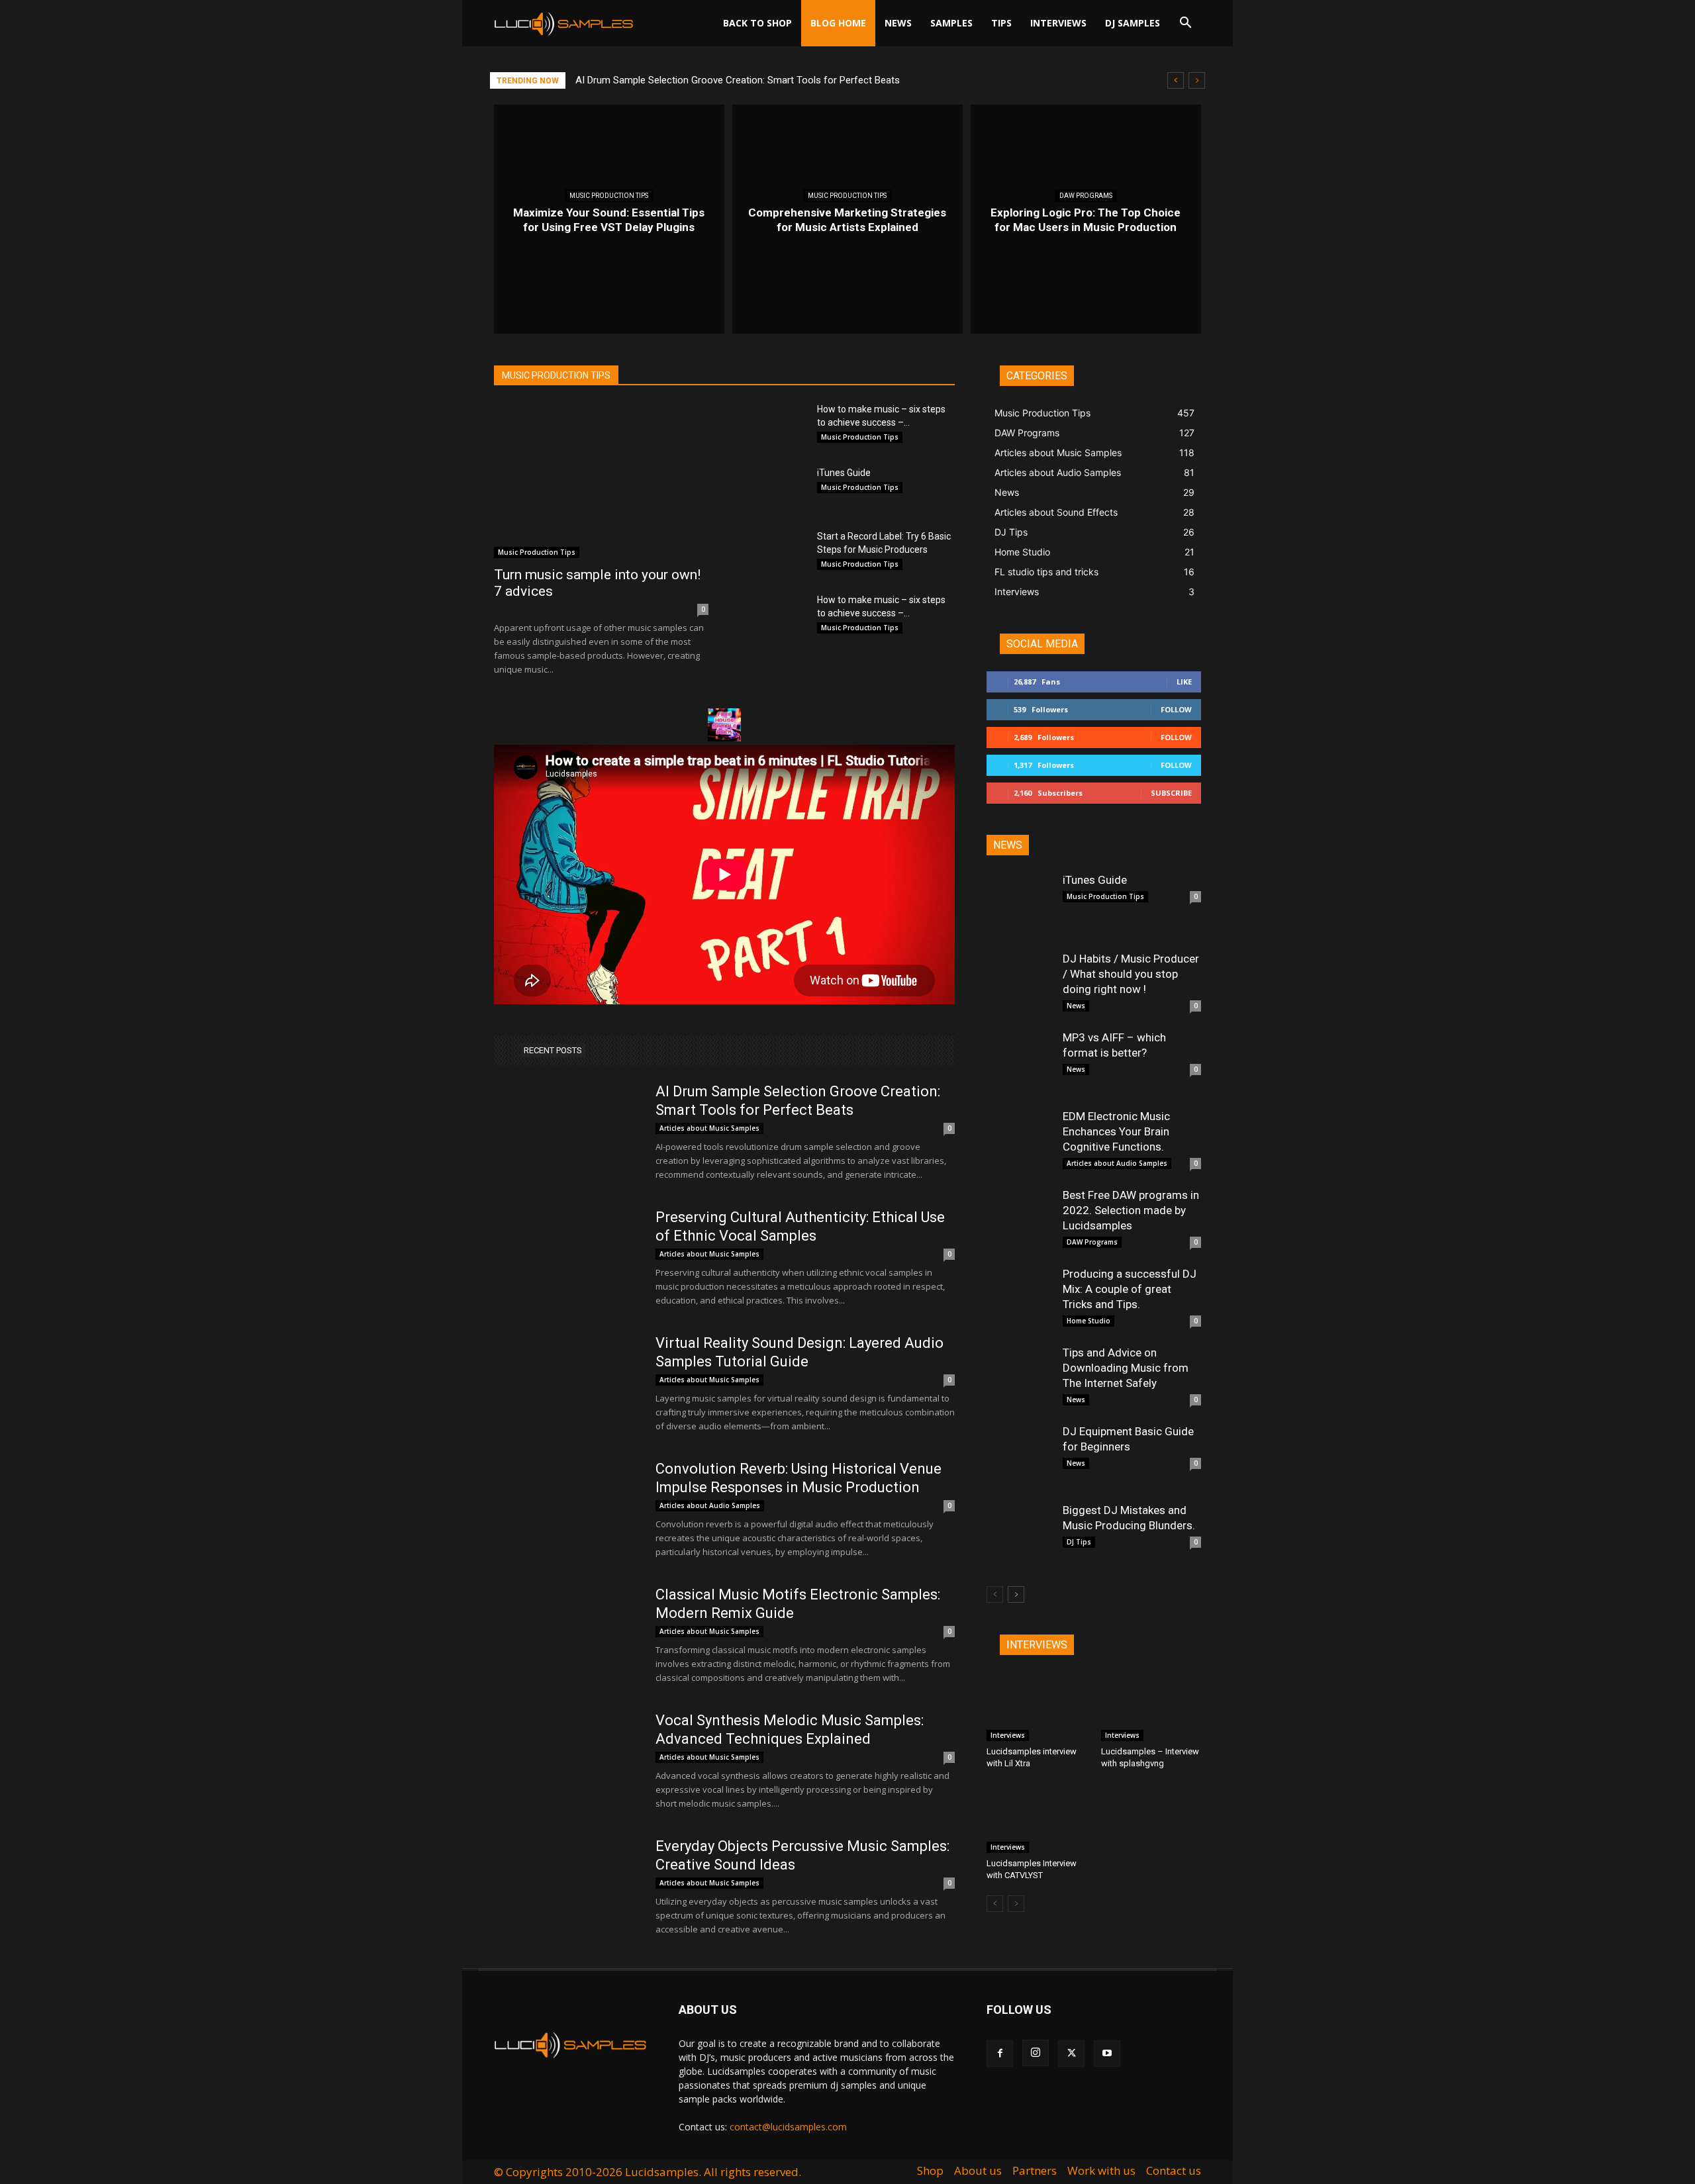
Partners (1035, 2171)
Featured (1051, 845)
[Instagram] (1036, 2053)
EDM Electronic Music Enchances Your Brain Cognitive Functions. (1116, 1131)
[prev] (1176, 80)
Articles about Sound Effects (899, 337)
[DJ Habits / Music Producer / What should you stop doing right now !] (1020, 984)
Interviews (1058, 23)
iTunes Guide (844, 473)
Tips (1001, 23)
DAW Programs (1086, 196)
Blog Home (838, 23)
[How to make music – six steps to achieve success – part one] (773, 426)
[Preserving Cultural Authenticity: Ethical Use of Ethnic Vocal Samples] (566, 1258)
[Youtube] (1107, 2054)
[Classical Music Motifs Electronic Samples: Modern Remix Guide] (566, 1635)
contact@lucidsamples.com (788, 2127)
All (1013, 845)
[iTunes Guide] (773, 489)
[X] (1071, 2054)
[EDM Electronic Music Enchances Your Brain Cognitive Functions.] (1020, 1142)
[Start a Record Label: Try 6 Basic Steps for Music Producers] (773, 553)
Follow (1176, 709)
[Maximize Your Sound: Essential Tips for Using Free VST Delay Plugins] (609, 219)
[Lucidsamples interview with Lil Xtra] (1037, 1707)
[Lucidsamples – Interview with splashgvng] (1151, 1707)
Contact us (1174, 2171)
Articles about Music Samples (767, 337)
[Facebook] (1000, 2054)
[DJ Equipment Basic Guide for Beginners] (1020, 1457)
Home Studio (871, 347)
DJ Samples (1133, 23)
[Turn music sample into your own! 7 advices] (601, 480)
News (898, 23)
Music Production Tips (609, 196)
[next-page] (1016, 1594)
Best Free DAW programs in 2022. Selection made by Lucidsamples (1131, 1210)
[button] (1185, 24)
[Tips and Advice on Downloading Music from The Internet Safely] (1020, 1378)
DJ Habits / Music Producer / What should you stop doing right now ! (1131, 974)
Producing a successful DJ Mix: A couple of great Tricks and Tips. (1130, 1289)
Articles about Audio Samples (633, 337)
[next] (1197, 80)
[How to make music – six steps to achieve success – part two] (773, 616)
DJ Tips (700, 347)
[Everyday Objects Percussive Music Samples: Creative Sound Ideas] (566, 1887)
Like (1184, 682)
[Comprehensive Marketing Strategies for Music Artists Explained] (847, 219)
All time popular (1114, 845)
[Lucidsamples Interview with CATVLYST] (1037, 1819)
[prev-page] (995, 1594)
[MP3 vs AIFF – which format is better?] (1020, 1063)
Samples (951, 23)
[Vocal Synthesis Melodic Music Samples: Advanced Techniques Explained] (566, 1761)
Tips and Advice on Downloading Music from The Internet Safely (1126, 1368)
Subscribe (1171, 793)
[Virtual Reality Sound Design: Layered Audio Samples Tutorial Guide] (566, 1384)
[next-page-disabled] (1016, 1904)
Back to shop (757, 23)
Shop (930, 2171)
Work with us (1101, 2171)
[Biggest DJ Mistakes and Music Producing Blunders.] (1020, 1536)
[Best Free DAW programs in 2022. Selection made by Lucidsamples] (1020, 1221)
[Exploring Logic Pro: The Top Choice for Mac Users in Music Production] (1086, 219)
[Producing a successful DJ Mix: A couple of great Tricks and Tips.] (1020, 1300)
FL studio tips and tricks (780, 347)
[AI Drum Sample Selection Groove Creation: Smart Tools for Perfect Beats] (566, 1132)
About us (978, 2171)
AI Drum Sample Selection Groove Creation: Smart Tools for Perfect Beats (738, 80)
